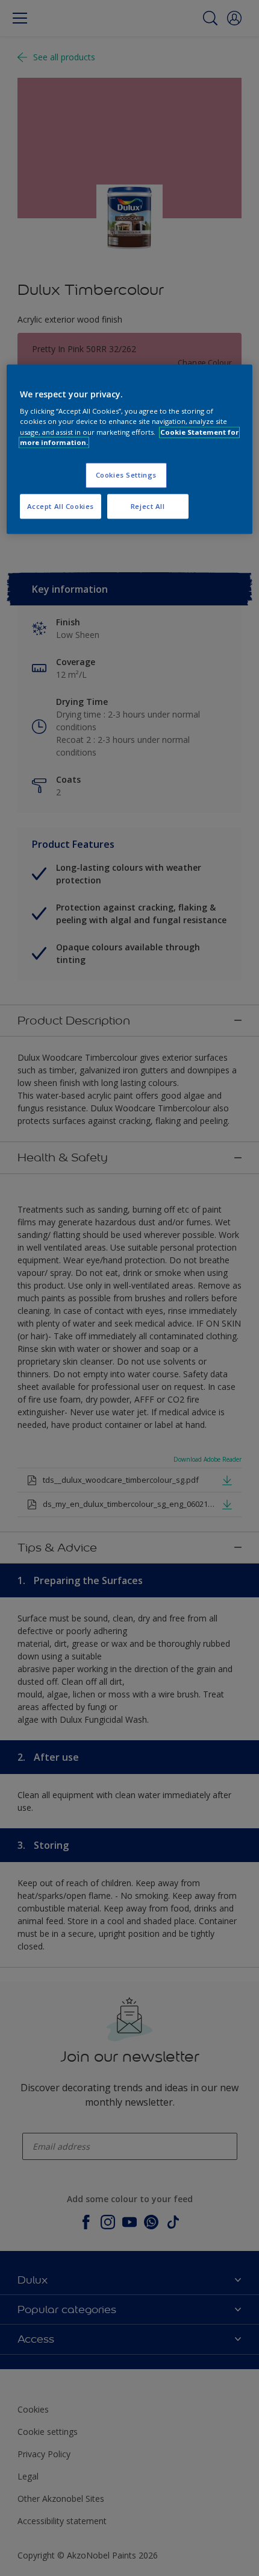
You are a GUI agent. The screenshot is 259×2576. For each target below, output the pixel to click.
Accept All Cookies (61, 506)
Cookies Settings (126, 475)
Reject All (148, 506)
